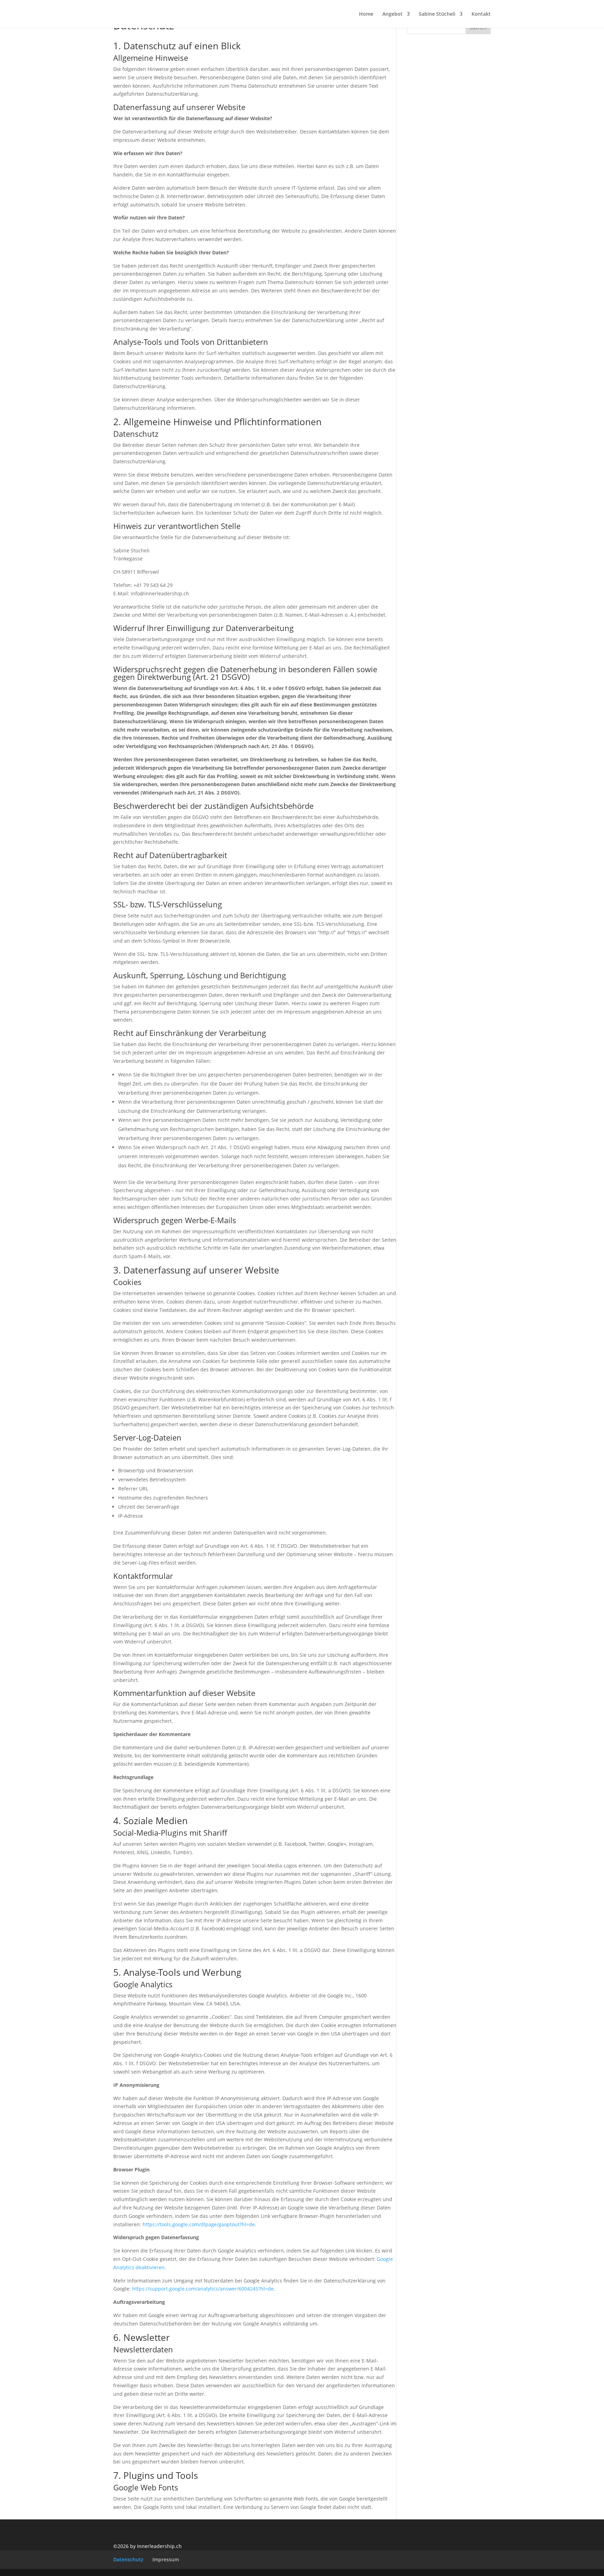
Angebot (393, 14)
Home (366, 14)
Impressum (166, 2559)
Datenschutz (128, 2559)
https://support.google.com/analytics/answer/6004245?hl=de (203, 2289)
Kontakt (481, 14)
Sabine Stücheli (437, 14)
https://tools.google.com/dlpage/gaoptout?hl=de (199, 2224)
